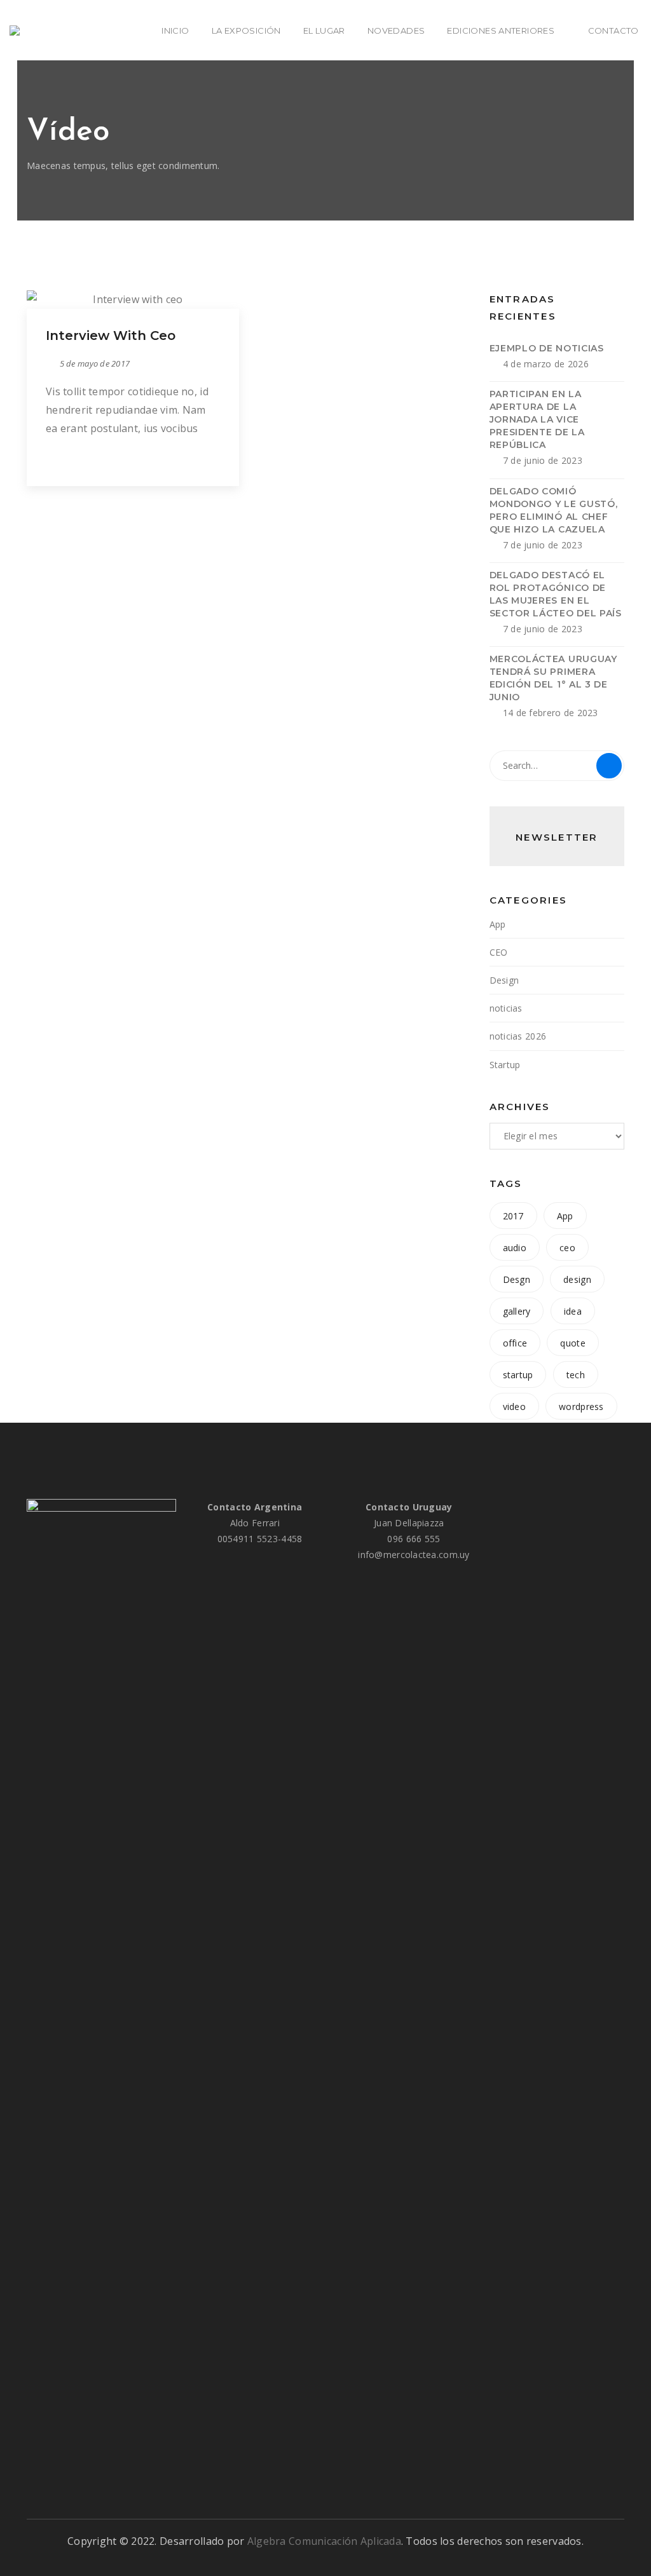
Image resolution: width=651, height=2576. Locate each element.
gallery (517, 1311)
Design (504, 980)
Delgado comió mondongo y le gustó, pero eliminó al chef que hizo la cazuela (554, 510)
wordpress (581, 1407)
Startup (505, 1065)
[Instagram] (601, 1507)
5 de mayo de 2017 (95, 363)
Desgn (517, 1279)
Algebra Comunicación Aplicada (324, 2541)
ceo (567, 1248)
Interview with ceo (111, 336)
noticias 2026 (518, 1036)
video (514, 1407)
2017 (513, 1216)
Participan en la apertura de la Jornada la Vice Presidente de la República (537, 419)
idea (573, 1311)
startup (518, 1375)
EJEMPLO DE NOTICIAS (547, 348)
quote (572, 1343)
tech (576, 1375)
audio (515, 1248)
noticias (506, 1008)
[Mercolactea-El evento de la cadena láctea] (18, 31)
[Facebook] (558, 1507)
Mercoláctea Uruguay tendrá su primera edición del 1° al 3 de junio (553, 678)
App (498, 924)
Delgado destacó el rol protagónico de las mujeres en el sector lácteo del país (556, 594)
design (577, 1279)
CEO (499, 952)
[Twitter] (579, 1507)
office (515, 1343)
